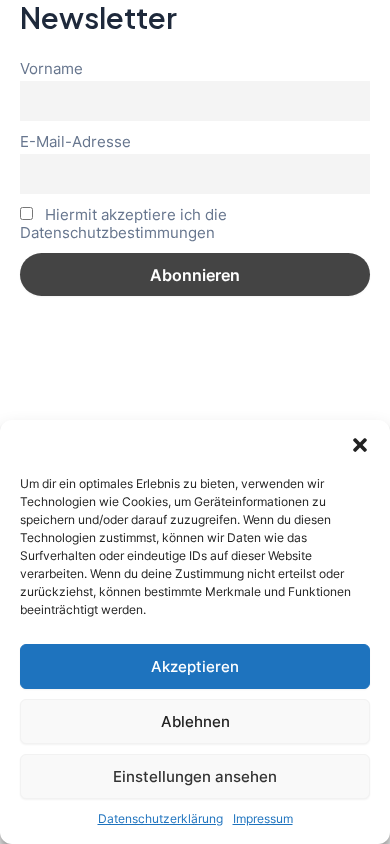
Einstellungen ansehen (195, 776)
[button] (360, 445)
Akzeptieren (195, 666)
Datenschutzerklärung (160, 818)
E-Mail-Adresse (75, 142)
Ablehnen (195, 721)
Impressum (263, 818)
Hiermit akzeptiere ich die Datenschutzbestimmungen (123, 224)
